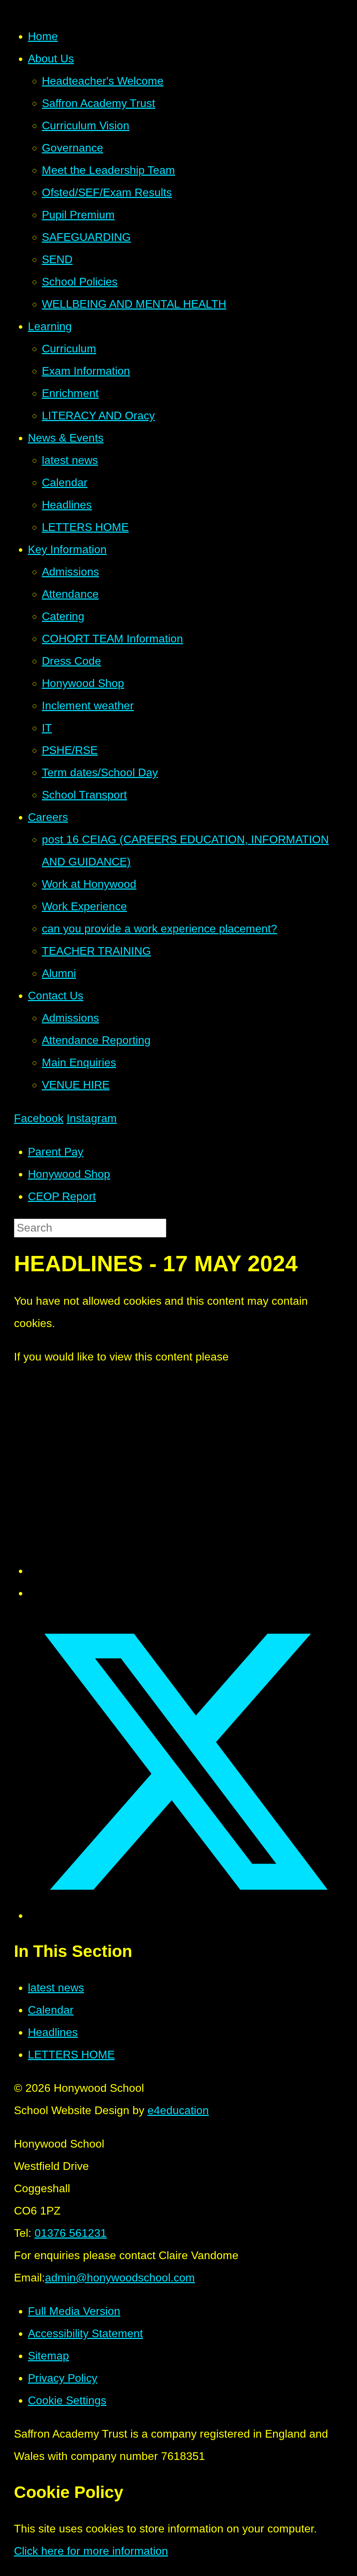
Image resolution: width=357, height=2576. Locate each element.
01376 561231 (71, 2233)
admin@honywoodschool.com (120, 2278)
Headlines (53, 2032)
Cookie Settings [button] (67, 2400)
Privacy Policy (63, 2378)
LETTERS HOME (71, 2055)
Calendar (51, 2010)
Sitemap (48, 2356)
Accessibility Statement (85, 2333)
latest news (56, 1988)
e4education (178, 2110)
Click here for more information (91, 2551)
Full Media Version (74, 2311)
